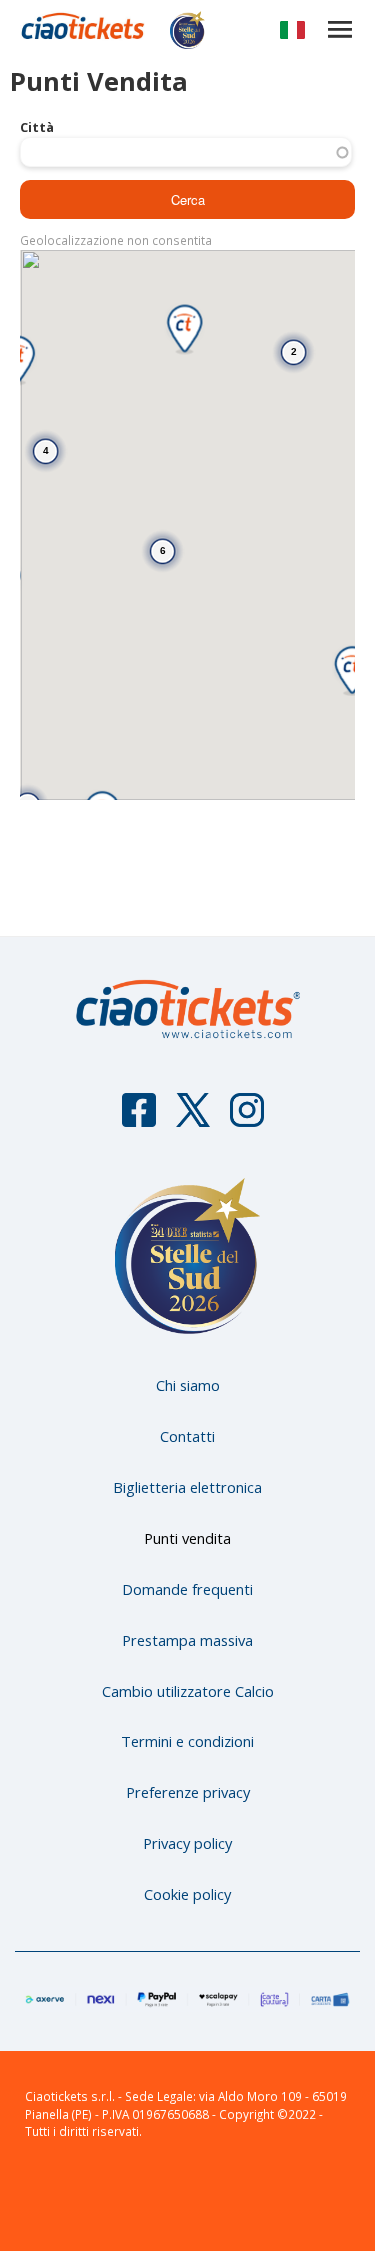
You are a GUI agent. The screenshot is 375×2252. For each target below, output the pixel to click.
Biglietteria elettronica (187, 1487)
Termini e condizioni (187, 1741)
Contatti (187, 1436)
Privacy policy (187, 1843)
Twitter (193, 1119)
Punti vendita (187, 1538)
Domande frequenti (187, 1589)
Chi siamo (188, 1385)
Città (37, 127)
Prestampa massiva (187, 1640)
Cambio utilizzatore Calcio (188, 1691)
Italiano (292, 33)
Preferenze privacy (188, 1792)
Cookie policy (187, 1894)
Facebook (139, 1119)
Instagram (247, 1119)
